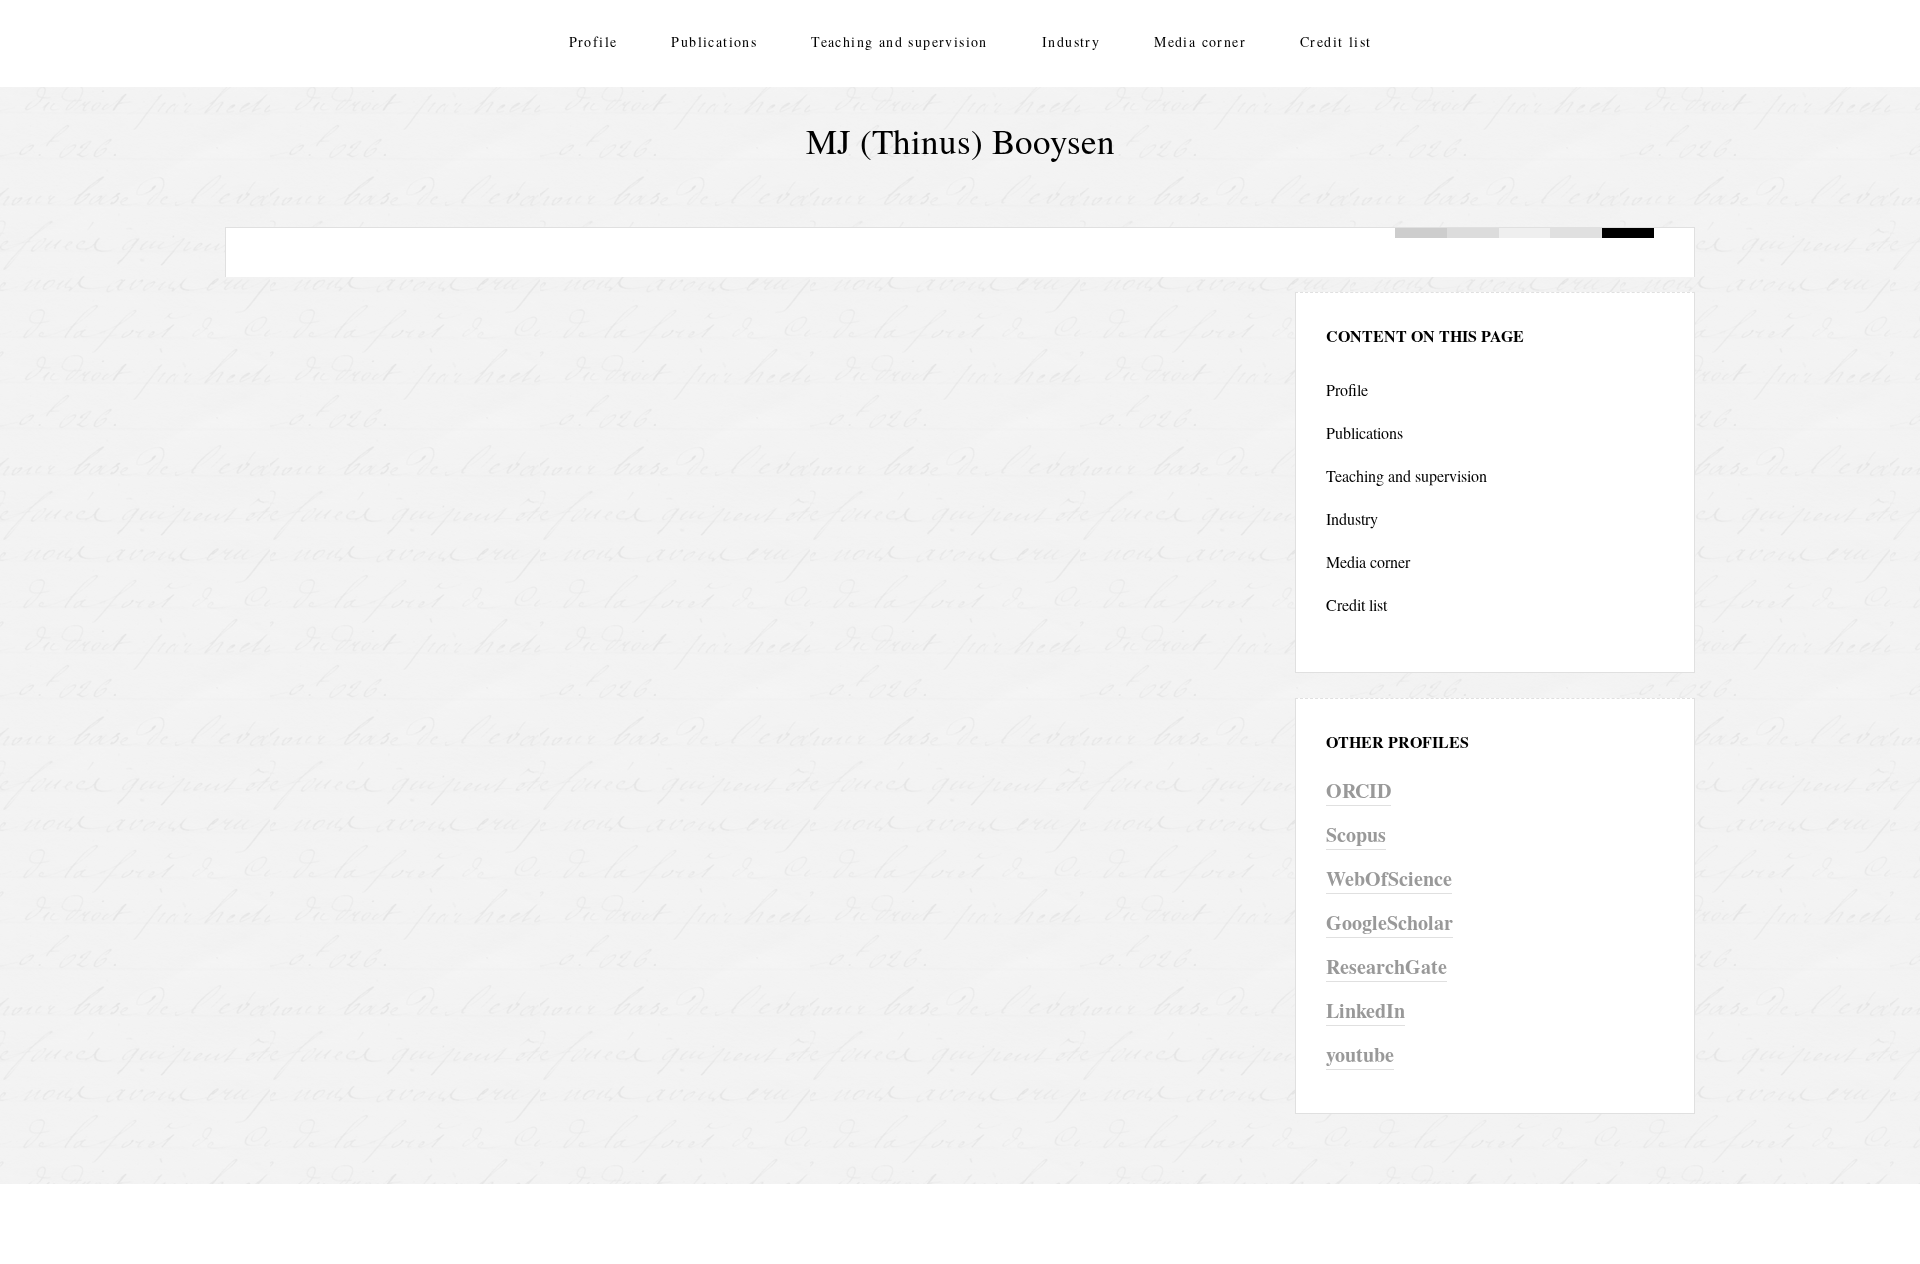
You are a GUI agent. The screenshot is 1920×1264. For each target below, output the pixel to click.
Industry (1071, 41)
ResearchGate (1386, 966)
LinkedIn (1365, 1010)
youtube (1360, 1054)
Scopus (1356, 834)
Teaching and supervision (899, 41)
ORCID (1358, 790)
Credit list (1335, 41)
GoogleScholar (1389, 922)
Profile (593, 41)
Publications (714, 41)
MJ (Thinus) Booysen (960, 140)
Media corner (1200, 41)
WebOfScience (1389, 878)
